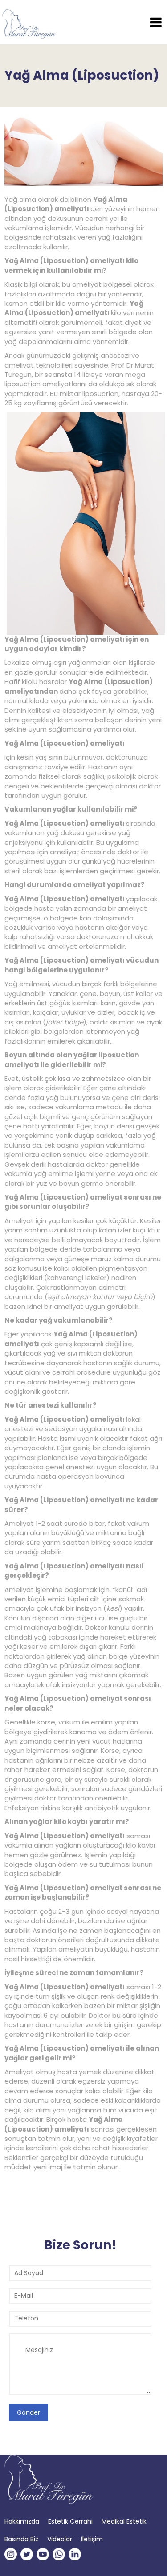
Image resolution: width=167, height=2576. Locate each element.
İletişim (92, 2539)
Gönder (29, 2412)
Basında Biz (21, 2539)
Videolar (60, 2539)
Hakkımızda (22, 2521)
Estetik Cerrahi (70, 2521)
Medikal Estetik (124, 2521)
